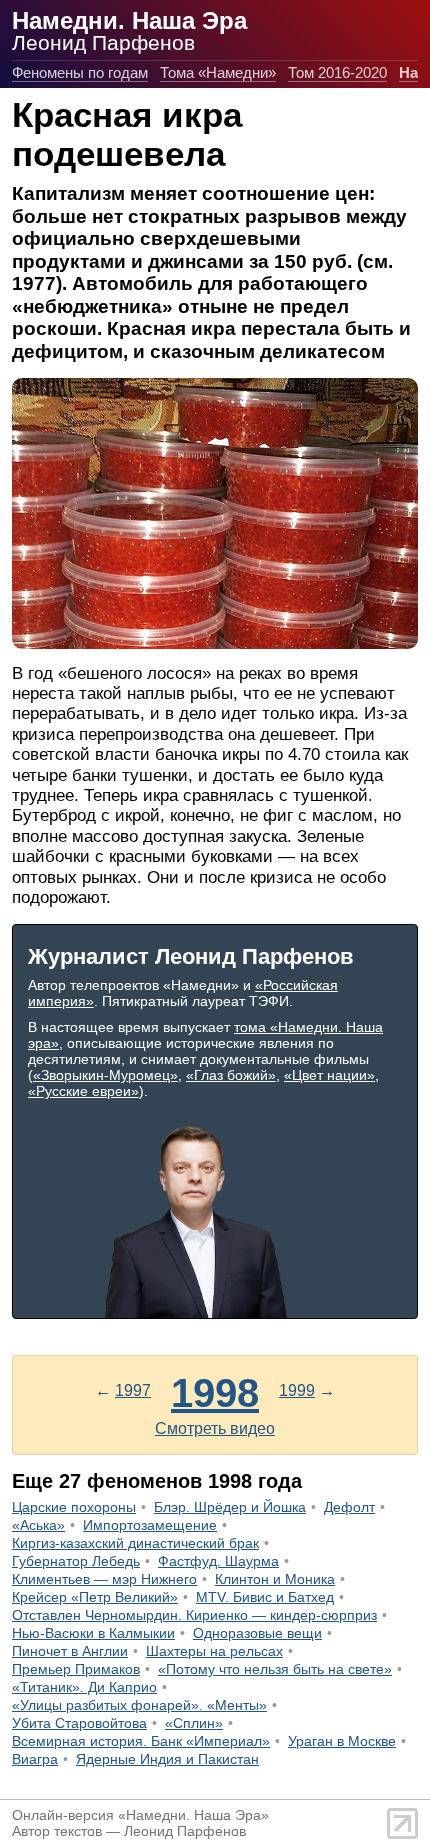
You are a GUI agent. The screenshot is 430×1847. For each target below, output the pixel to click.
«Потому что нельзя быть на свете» (275, 1669)
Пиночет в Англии (70, 1651)
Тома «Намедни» (218, 72)
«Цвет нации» (329, 1075)
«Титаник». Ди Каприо (84, 1687)
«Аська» (38, 1525)
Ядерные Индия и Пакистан (167, 1759)
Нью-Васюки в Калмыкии (93, 1633)
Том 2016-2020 (337, 72)
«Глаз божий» (231, 1075)
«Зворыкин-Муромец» (105, 1075)
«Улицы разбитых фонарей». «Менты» (139, 1705)
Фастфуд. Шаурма (218, 1561)
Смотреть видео (215, 1428)
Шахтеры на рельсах (214, 1651)
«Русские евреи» (83, 1091)
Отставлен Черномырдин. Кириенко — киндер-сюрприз (194, 1615)
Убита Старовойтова (79, 1723)
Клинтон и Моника (275, 1579)
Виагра (35, 1759)
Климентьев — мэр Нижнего (104, 1579)
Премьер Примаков (76, 1669)
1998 (215, 1393)
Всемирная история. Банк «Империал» (141, 1741)
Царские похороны (74, 1507)
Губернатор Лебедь (76, 1561)
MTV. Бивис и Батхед (265, 1597)
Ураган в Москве (342, 1741)
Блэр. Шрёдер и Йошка (230, 1507)
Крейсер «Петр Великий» (95, 1597)
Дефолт (349, 1507)
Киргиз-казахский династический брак (135, 1543)
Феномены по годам (80, 72)
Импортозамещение (150, 1525)
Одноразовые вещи (257, 1633)
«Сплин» (194, 1723)
